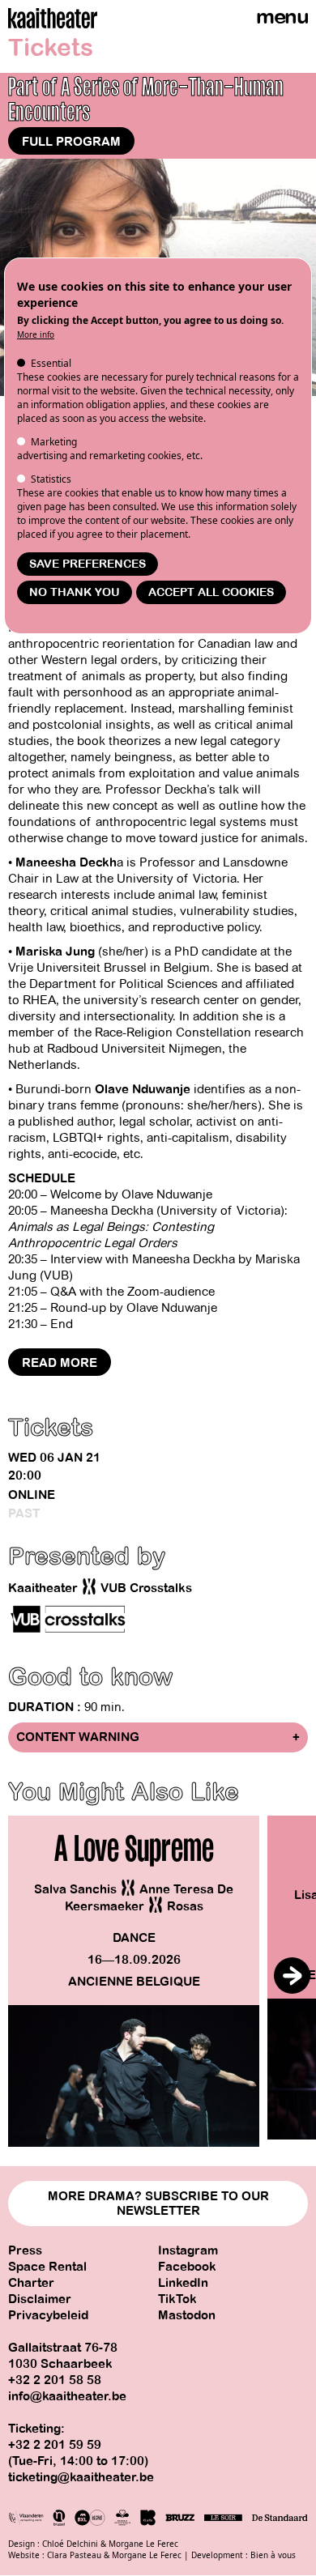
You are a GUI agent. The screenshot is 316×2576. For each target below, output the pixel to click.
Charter (31, 2283)
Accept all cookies (211, 592)
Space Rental (47, 2267)
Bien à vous (273, 2555)
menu (282, 17)
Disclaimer (40, 2299)
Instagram (188, 2250)
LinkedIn (183, 2283)
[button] (292, 1976)
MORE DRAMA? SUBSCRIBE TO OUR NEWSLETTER (158, 2203)
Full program (71, 142)
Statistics (51, 479)
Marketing (54, 442)
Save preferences (88, 564)
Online (32, 1495)
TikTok (177, 2299)
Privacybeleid (48, 2315)
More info (36, 334)
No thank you (75, 592)
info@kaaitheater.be (67, 2396)
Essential (51, 363)
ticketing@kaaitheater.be (81, 2477)
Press (25, 2250)
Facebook (187, 2267)
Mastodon (187, 2315)
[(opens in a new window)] (69, 1620)
